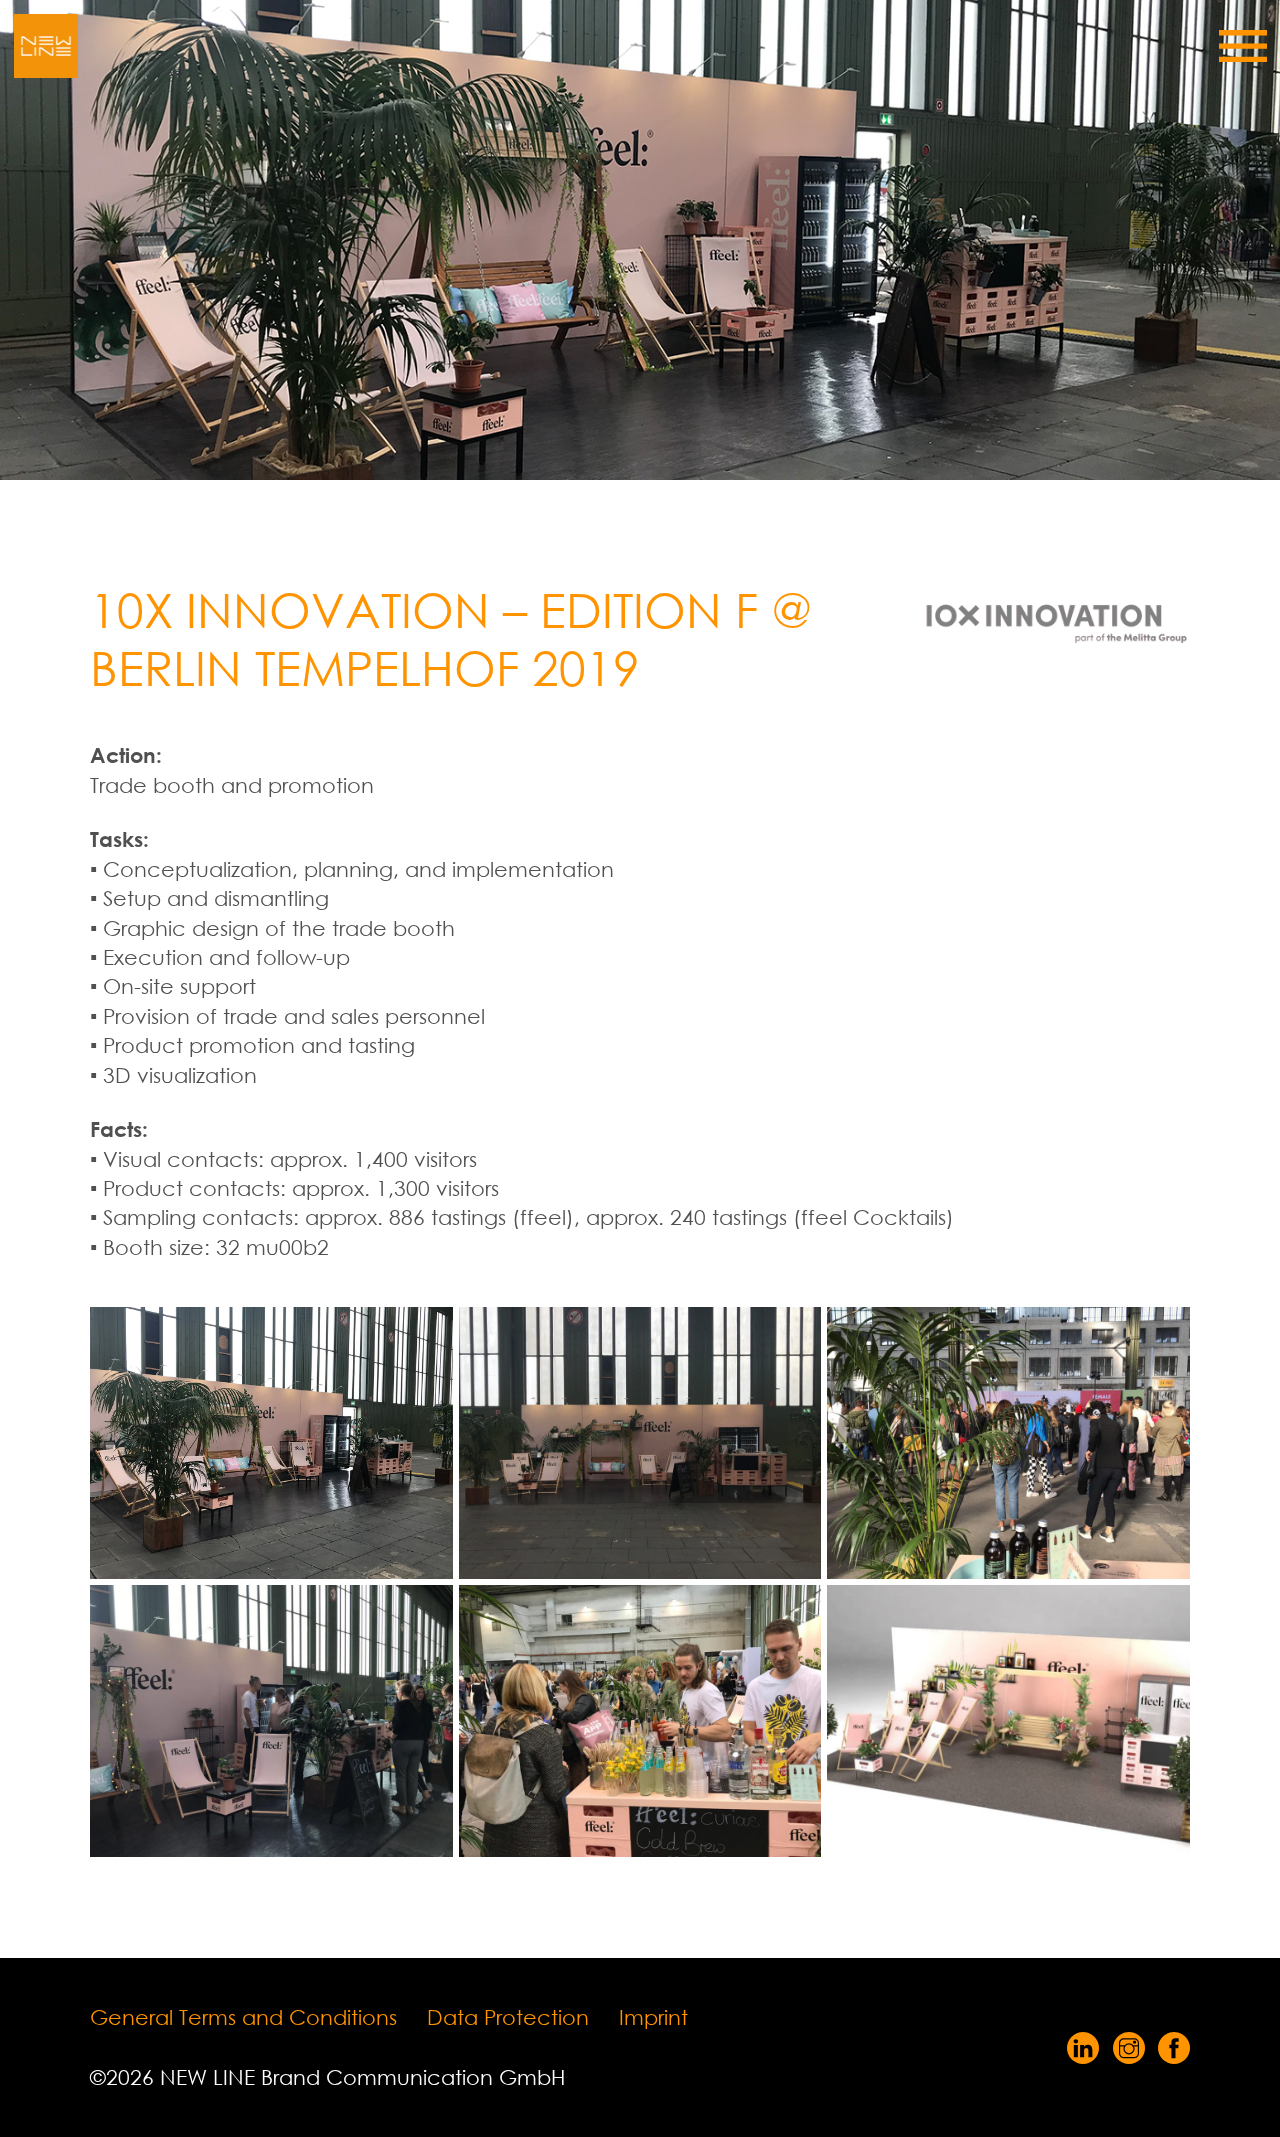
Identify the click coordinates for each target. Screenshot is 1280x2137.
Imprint (653, 2017)
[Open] (1243, 46)
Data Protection (508, 2017)
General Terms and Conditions (243, 2017)
